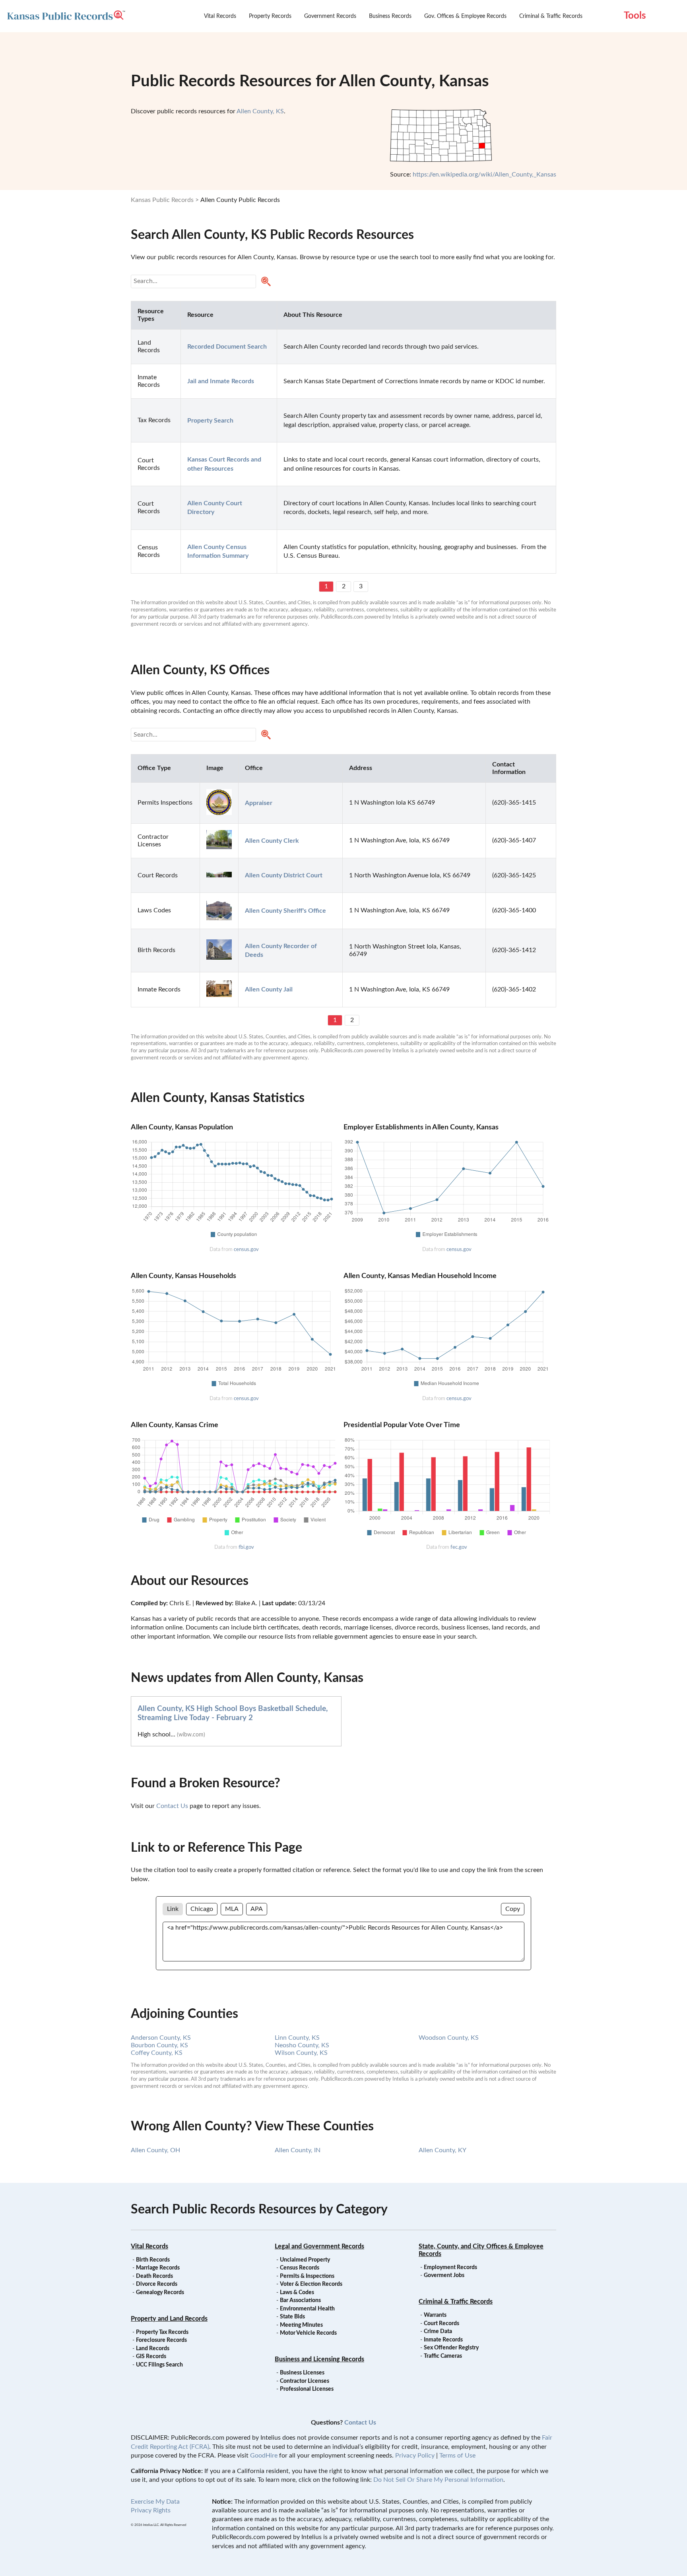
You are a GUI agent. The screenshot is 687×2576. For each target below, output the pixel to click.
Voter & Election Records (311, 2284)
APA (257, 1909)
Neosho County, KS (302, 2045)
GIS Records (151, 2357)
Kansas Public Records (162, 200)
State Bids (292, 2317)
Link (173, 1909)
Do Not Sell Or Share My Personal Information (438, 2480)
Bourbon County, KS (159, 2045)
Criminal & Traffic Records (551, 16)
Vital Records (220, 16)
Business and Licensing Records (319, 2359)
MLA (232, 1909)
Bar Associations (300, 2301)
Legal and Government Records (319, 2246)
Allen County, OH (155, 2150)
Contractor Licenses (305, 2381)
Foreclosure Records (161, 2340)
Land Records (153, 2349)
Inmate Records (443, 2340)
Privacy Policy (415, 2456)
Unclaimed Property (305, 2260)
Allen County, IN (298, 2150)
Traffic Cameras (443, 2356)
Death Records (154, 2276)
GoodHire (264, 2456)
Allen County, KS (260, 111)
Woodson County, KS (449, 2038)
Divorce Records (157, 2284)
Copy (513, 1909)
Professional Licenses (307, 2389)
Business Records (390, 16)
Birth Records (153, 2260)
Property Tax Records (162, 2332)
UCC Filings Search (159, 2365)
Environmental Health (307, 2309)
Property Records (270, 16)
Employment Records (450, 2268)
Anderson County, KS (161, 2038)
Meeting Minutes (301, 2325)
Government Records (330, 16)
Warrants (435, 2315)
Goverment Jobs (444, 2275)
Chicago (202, 1909)
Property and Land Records (169, 2319)
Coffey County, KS (157, 2053)
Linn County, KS (297, 2038)
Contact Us (172, 1806)
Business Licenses (302, 2373)
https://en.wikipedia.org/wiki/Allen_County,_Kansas (484, 175)
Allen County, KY (442, 2150)
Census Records (300, 2268)
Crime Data (438, 2332)
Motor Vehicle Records (308, 2333)
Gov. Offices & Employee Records (465, 16)
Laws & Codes (297, 2293)
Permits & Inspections (307, 2276)
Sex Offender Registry (451, 2348)
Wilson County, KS (301, 2053)
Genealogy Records (160, 2293)
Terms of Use (457, 2456)
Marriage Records (158, 2268)
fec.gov (459, 1547)
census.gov (246, 1249)
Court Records (442, 2324)
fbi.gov (246, 1547)
